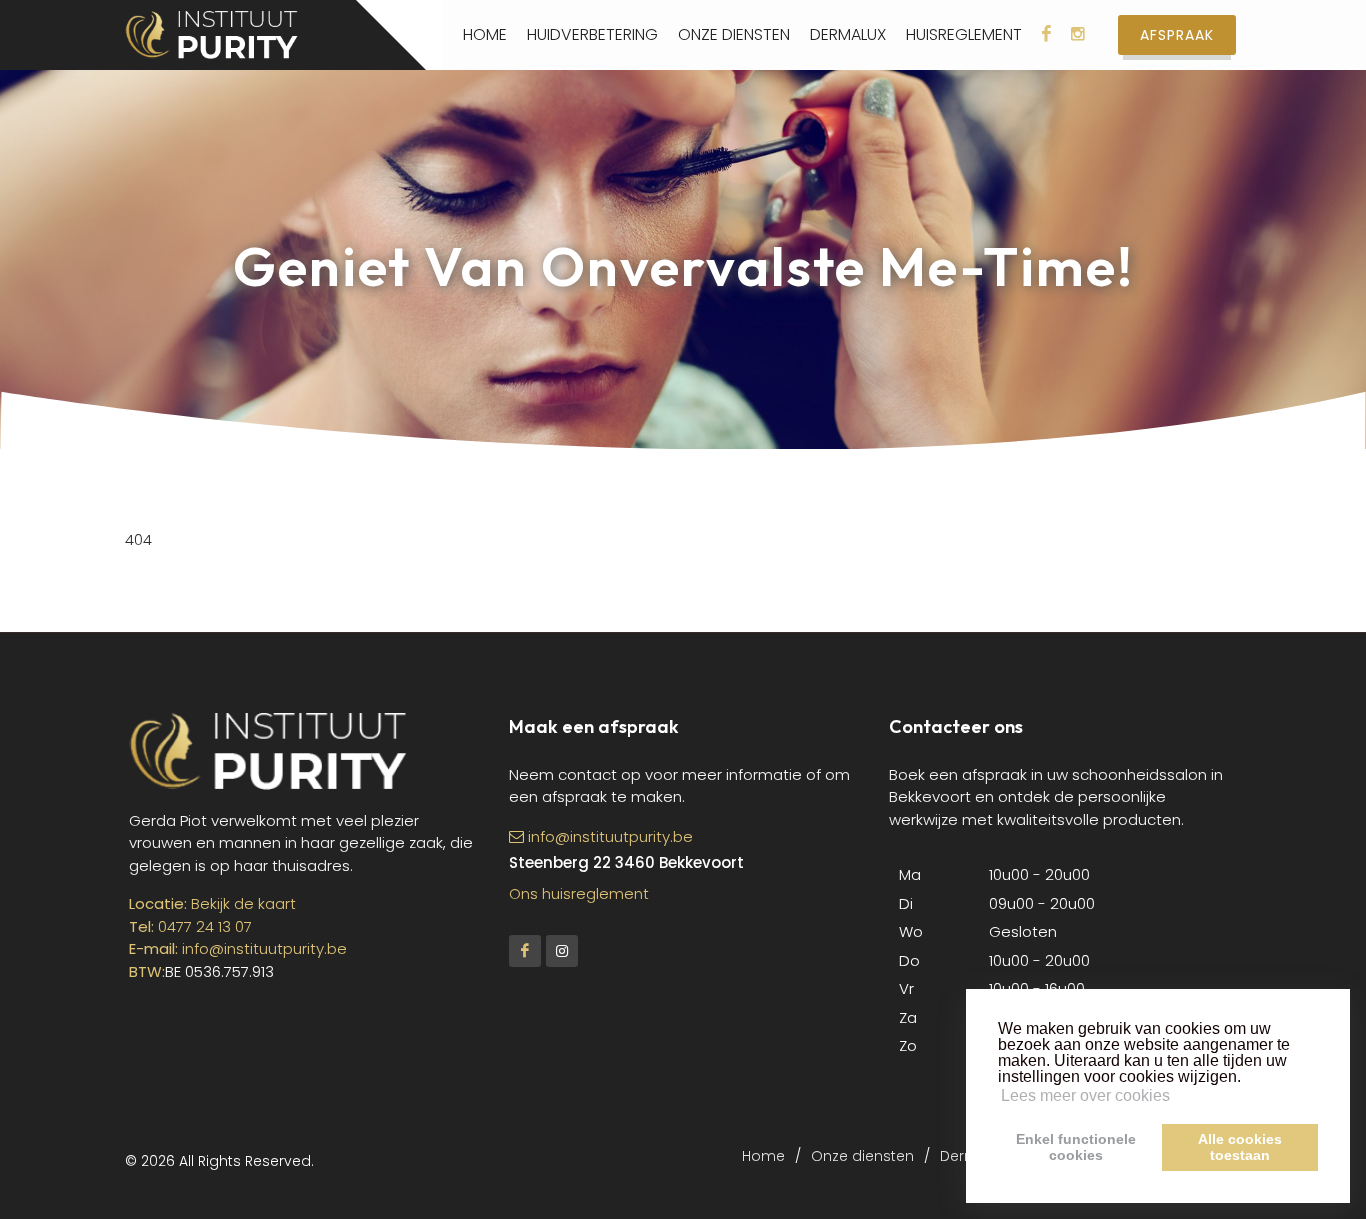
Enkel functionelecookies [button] (1076, 1147)
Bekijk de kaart (241, 903)
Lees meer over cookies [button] (1085, 1095)
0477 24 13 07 (205, 926)
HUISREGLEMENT (964, 35)
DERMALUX (848, 35)
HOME (485, 35)
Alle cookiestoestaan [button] (1240, 1147)
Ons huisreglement (579, 893)
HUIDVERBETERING (592, 35)
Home (763, 1156)
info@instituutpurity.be (264, 948)
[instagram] (562, 951)
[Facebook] (525, 951)
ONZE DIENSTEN (734, 35)
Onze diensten (862, 1156)
